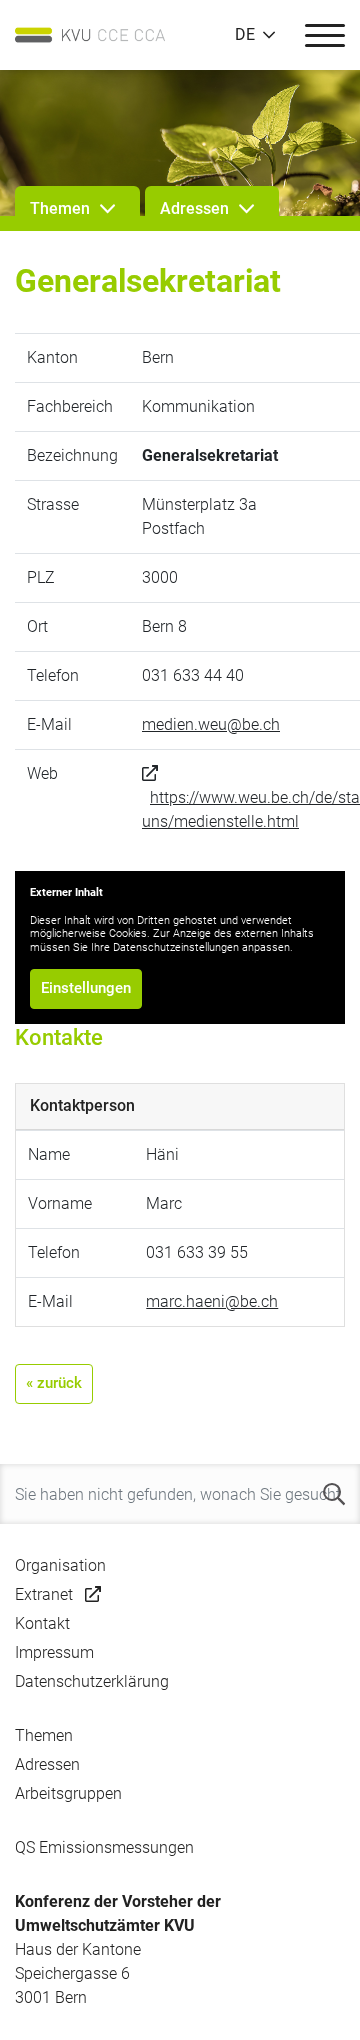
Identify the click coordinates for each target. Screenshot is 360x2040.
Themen (44, 1735)
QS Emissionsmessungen (104, 1847)
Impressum (54, 1652)
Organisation (60, 1565)
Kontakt (42, 1623)
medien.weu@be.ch (211, 724)
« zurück (54, 1383)
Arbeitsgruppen (68, 1793)
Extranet (44, 1594)
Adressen (47, 1764)
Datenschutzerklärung (92, 1681)
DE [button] (245, 35)
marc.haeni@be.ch (212, 1301)
